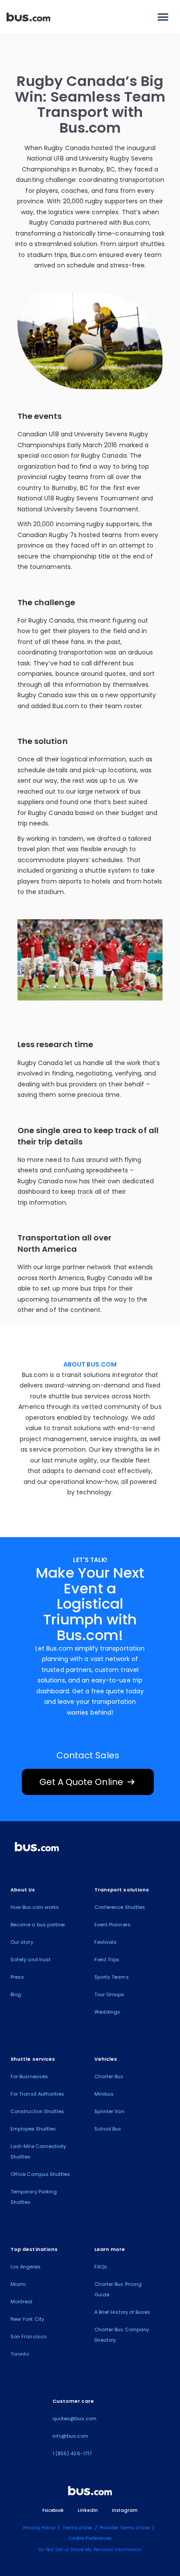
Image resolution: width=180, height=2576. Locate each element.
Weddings (107, 2012)
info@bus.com (70, 2436)
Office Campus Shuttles (40, 2174)
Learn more (110, 2249)
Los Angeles (26, 2267)
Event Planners (112, 1925)
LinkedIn (88, 2510)
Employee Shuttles (33, 2129)
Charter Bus (109, 2076)
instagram (125, 2510)
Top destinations (34, 2249)
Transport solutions (122, 1890)
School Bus (108, 2129)
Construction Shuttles (37, 2111)
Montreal (21, 2302)
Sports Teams (112, 1977)
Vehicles (106, 2059)
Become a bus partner (38, 1925)
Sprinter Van (109, 2111)
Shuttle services (33, 2059)
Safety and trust (31, 1959)
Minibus (104, 2094)
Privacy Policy (39, 2528)
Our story (22, 1942)
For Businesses (29, 2076)
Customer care (73, 2401)
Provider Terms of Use (125, 2528)
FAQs (101, 2267)
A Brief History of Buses (122, 2312)
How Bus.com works (35, 1907)
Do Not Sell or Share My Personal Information (90, 2550)
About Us (23, 1890)
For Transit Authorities (37, 2094)
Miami (18, 2284)
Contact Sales (88, 1755)
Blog (16, 1994)
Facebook (53, 2510)
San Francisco (28, 2336)
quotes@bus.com (74, 2418)
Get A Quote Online (88, 1782)
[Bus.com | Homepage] (37, 1848)
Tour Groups (109, 1994)
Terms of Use (77, 2528)
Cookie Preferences (90, 2538)
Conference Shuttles (120, 1907)
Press (17, 1977)
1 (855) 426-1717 (72, 2453)
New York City (27, 2319)
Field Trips (107, 1959)
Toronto (20, 2354)
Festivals (106, 1942)
